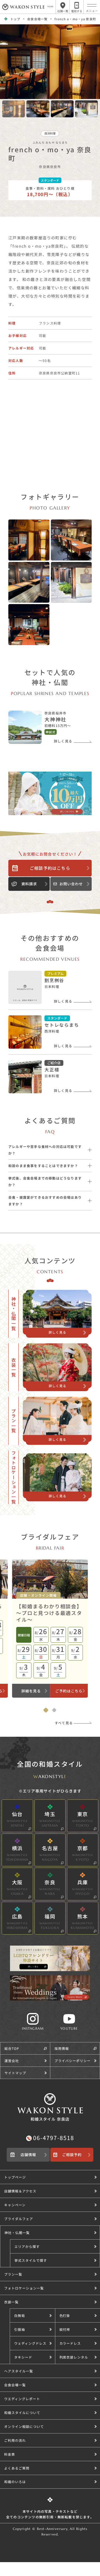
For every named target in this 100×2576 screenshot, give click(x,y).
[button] (55, 2246)
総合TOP (12, 2048)
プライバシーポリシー (72, 2061)
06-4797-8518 (54, 2138)
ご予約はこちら (69, 1691)
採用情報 (62, 2048)
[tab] (46, 1710)
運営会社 (12, 2061)
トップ (15, 19)
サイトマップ (15, 2073)
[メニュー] (92, 5)
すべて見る (64, 1723)
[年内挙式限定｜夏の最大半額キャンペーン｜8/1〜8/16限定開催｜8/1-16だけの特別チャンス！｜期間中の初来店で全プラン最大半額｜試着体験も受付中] (50, 793)
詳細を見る (31, 1691)
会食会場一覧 (37, 19)
